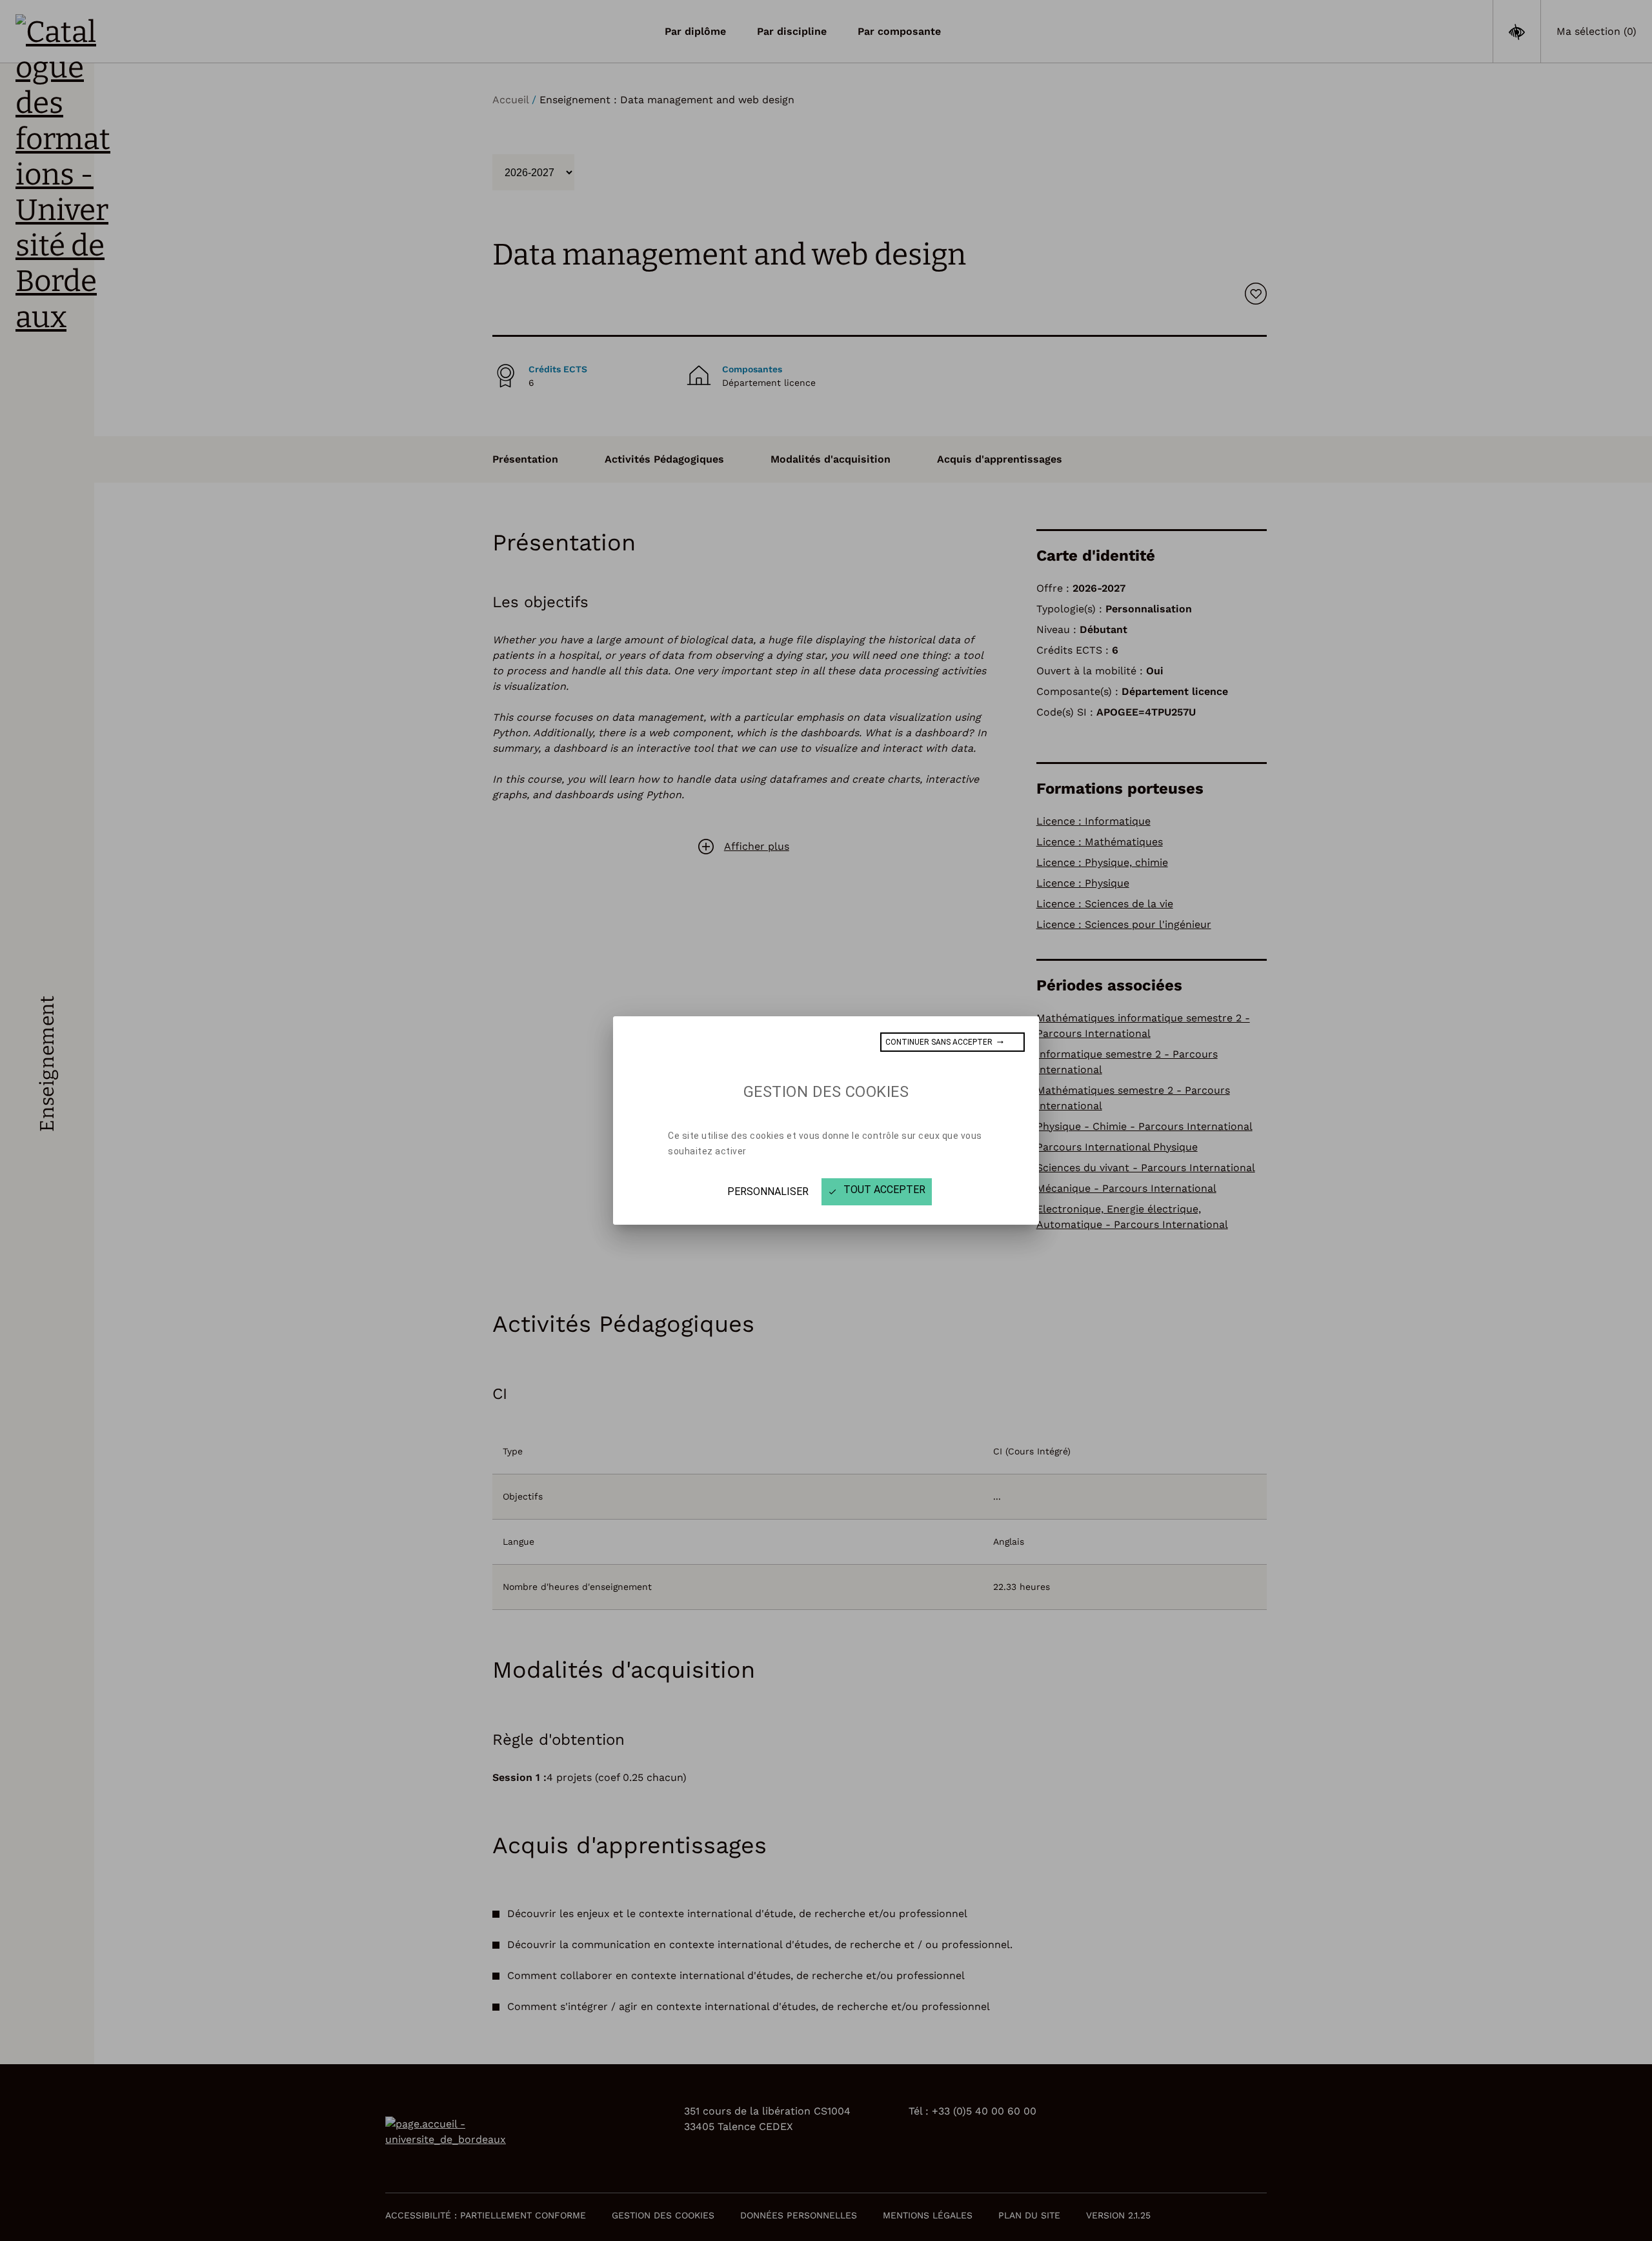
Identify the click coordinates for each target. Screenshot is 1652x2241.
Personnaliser (768, 1191)
